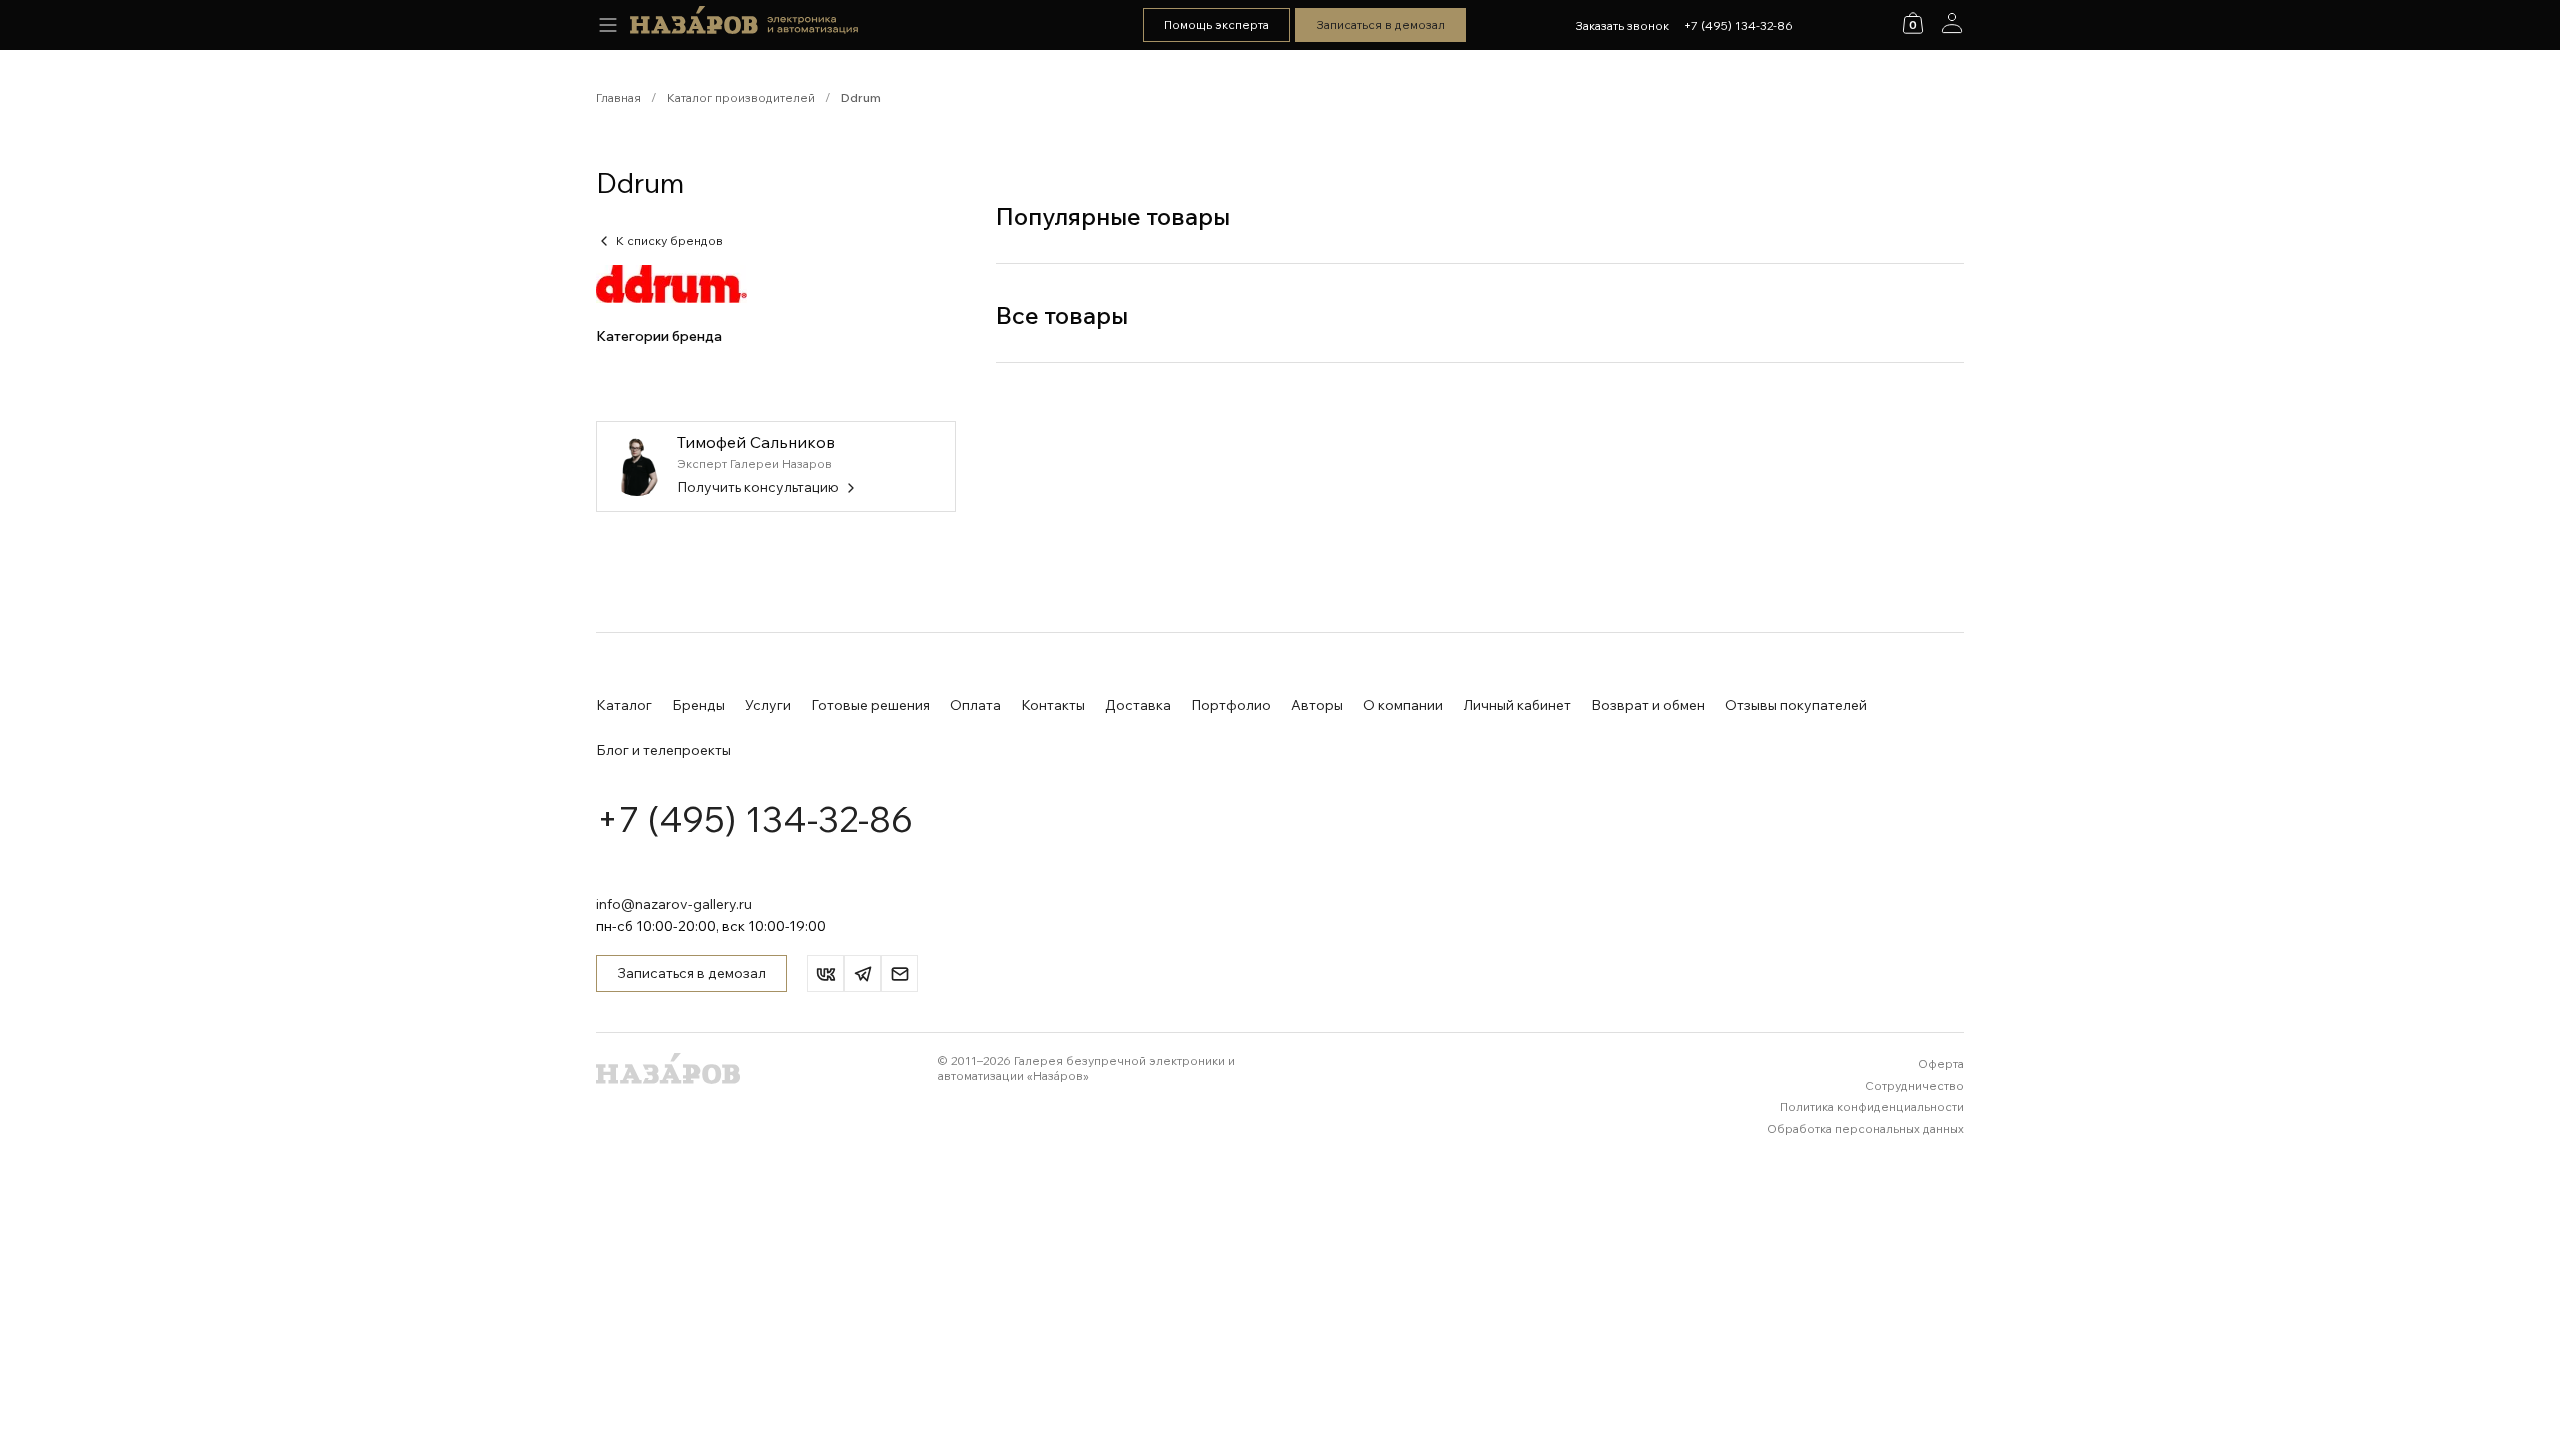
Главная (618, 97)
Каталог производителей (741, 97)
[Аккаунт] (1952, 23)
